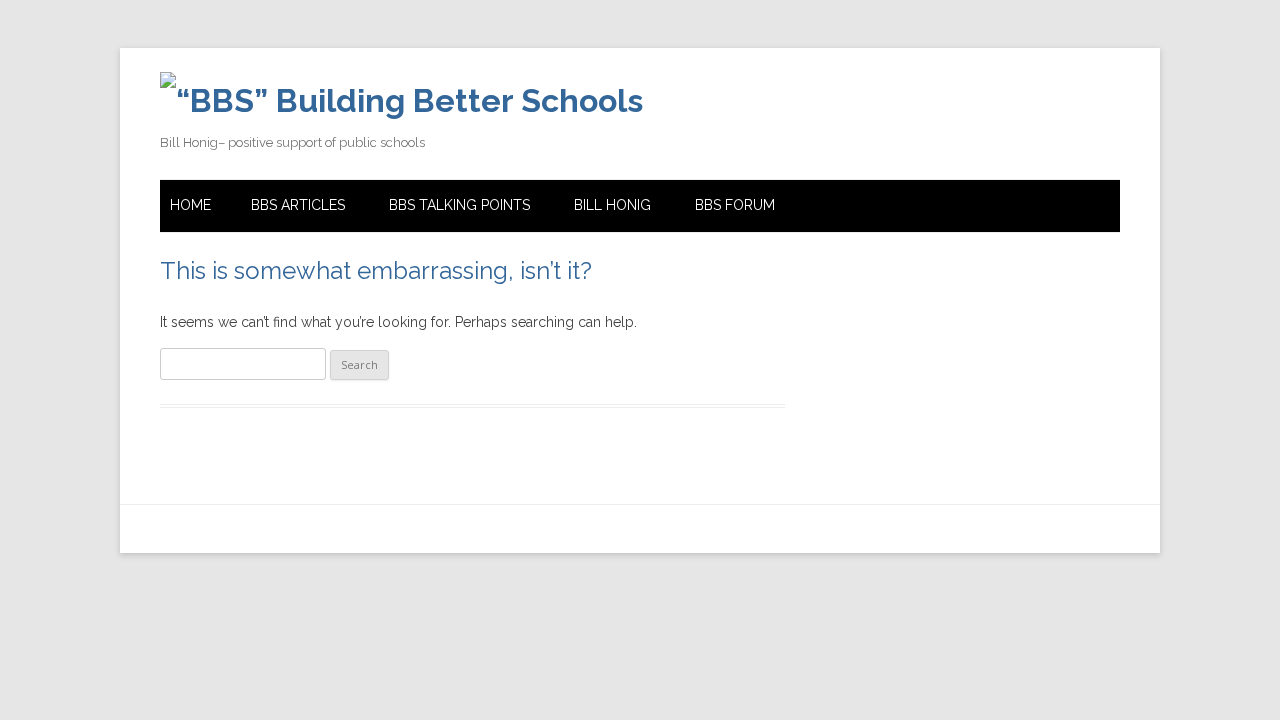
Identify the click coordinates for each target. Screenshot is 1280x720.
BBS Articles (298, 205)
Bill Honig (612, 205)
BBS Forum (735, 205)
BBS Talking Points (459, 205)
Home (190, 205)
